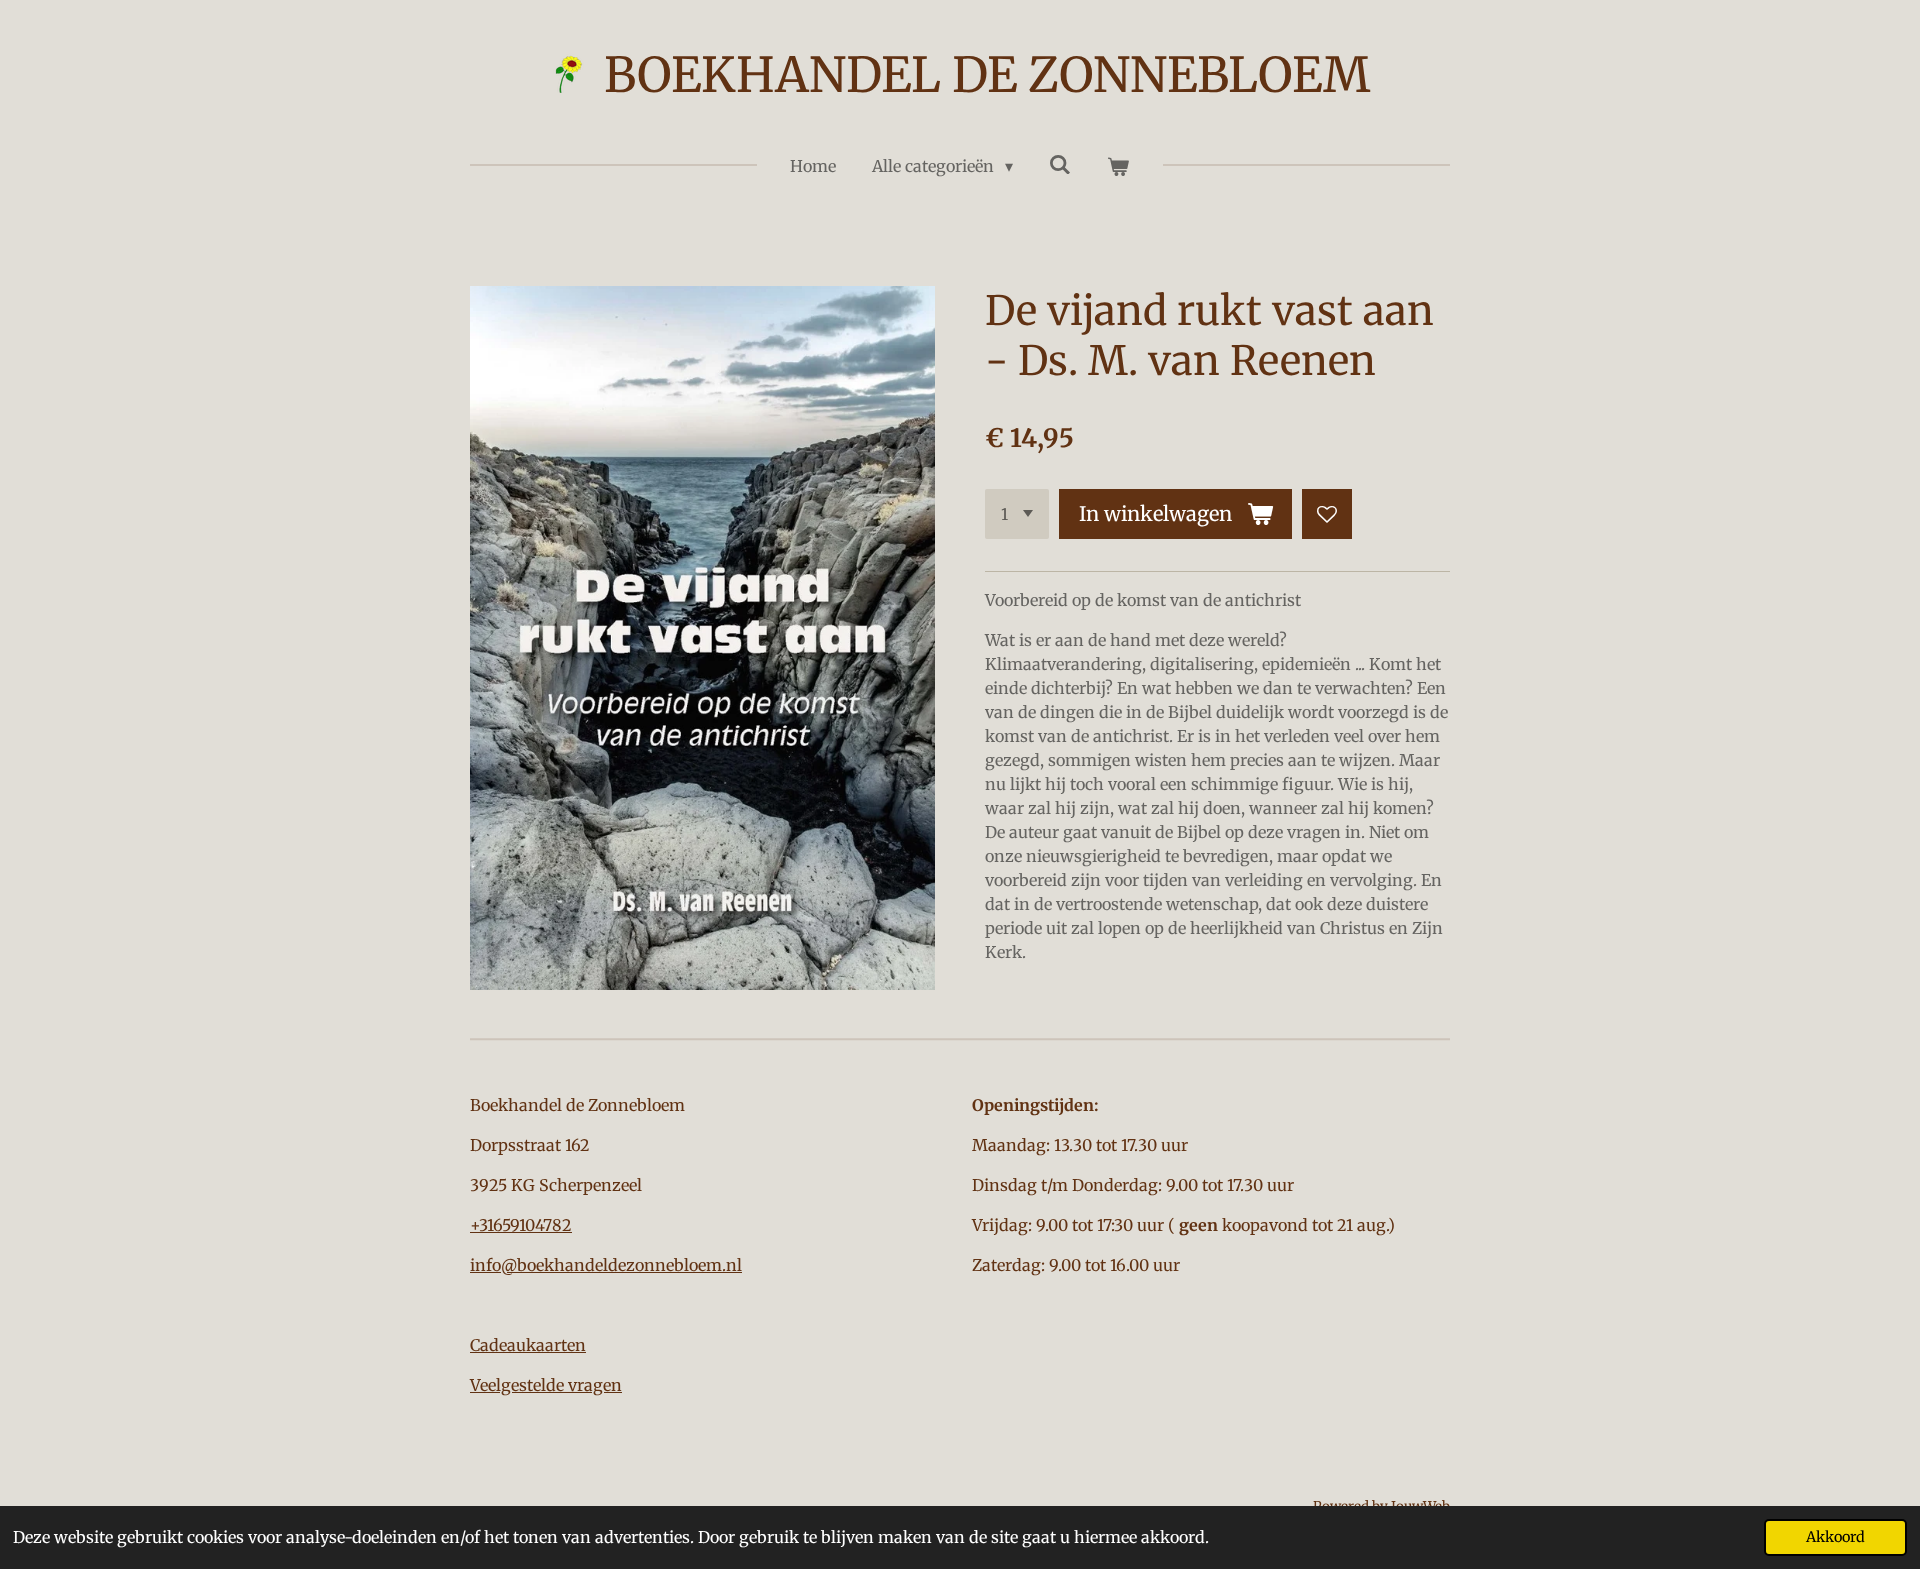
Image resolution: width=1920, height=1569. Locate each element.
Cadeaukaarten (528, 1345)
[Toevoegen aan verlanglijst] (1327, 514)
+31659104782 (521, 1225)
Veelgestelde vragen (546, 1385)
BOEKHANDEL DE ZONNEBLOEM (987, 75)
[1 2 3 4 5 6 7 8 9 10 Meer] (1017, 514)
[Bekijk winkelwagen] (1118, 166)
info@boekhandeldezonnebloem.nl (606, 1265)
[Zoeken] (1060, 164)
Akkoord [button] (1835, 1537)
